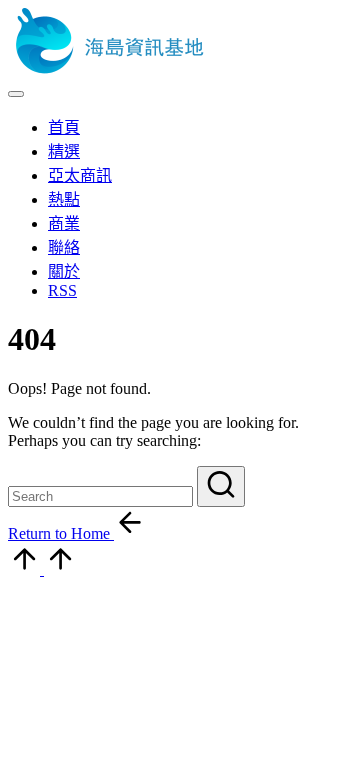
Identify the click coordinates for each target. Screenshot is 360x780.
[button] (221, 486)
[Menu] (16, 94)
